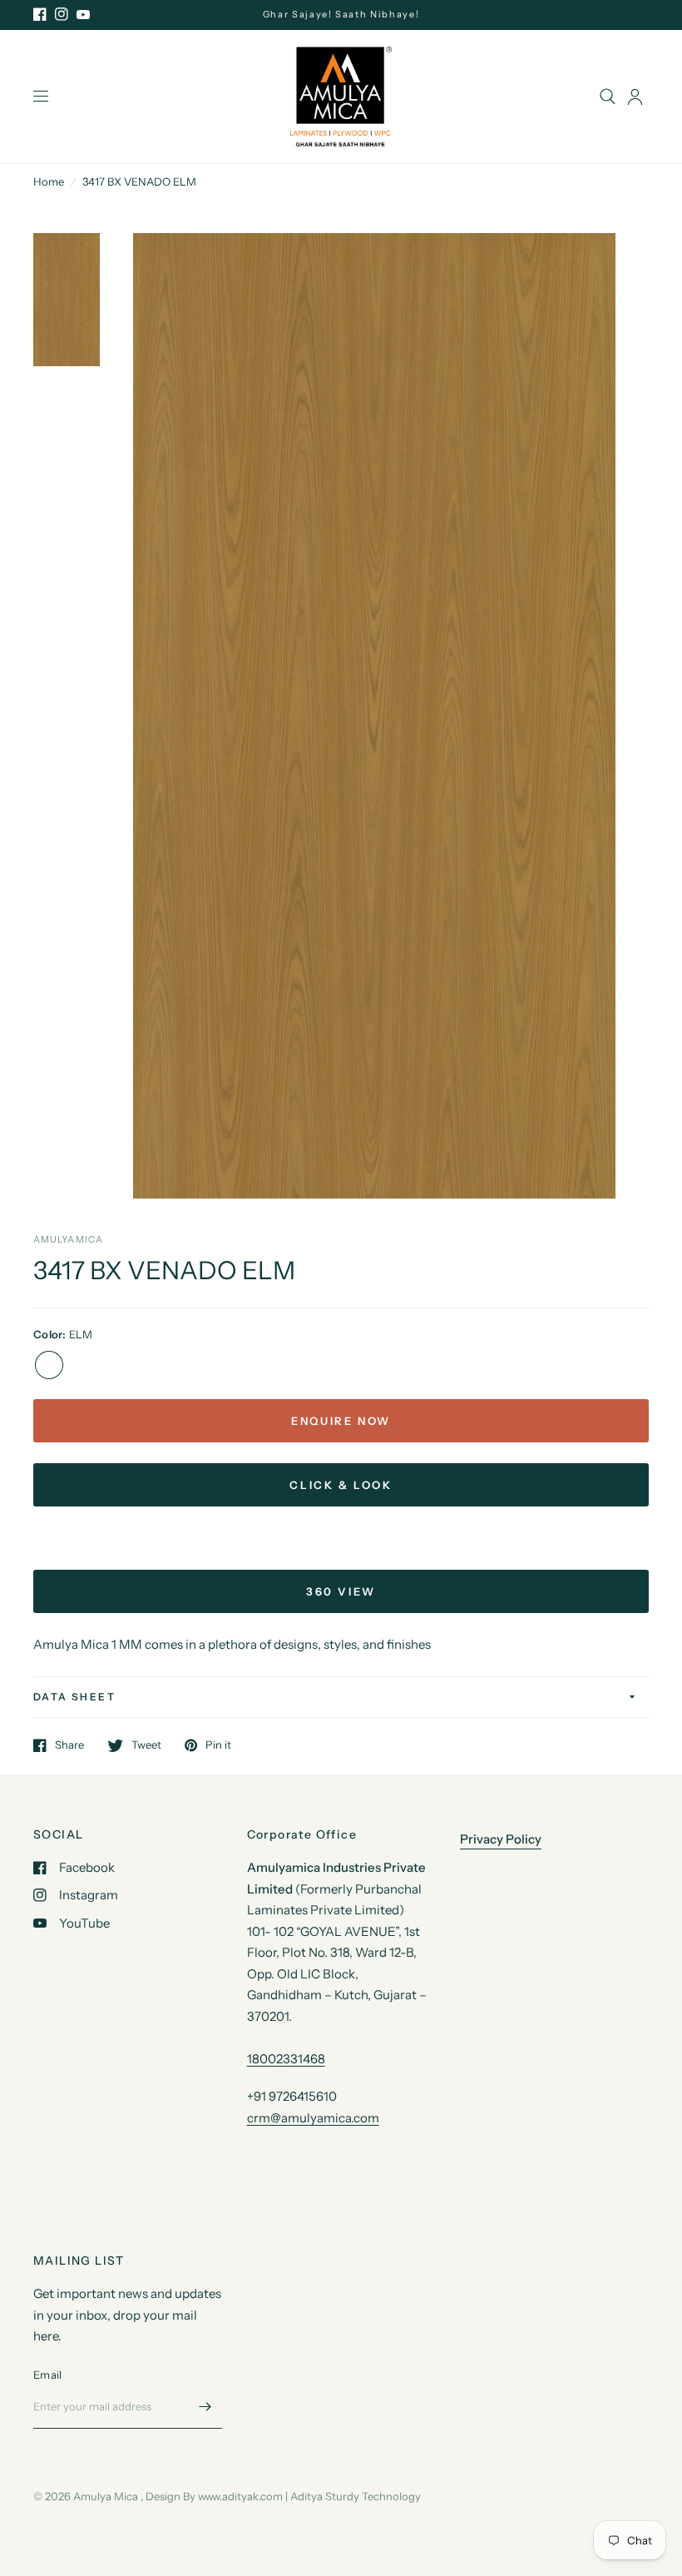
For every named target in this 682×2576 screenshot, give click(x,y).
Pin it (218, 1745)
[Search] (608, 97)
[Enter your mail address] (205, 2407)
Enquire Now (341, 1421)
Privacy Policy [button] (501, 1839)
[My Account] (635, 97)
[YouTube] (83, 14)
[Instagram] (62, 14)
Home (49, 181)
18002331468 (286, 2059)
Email (47, 2375)
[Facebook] (40, 14)
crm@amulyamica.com (313, 2118)
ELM (49, 1365)
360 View (341, 1591)
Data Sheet (74, 1697)
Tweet (146, 1745)
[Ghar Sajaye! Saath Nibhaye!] (341, 15)
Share (69, 1745)
